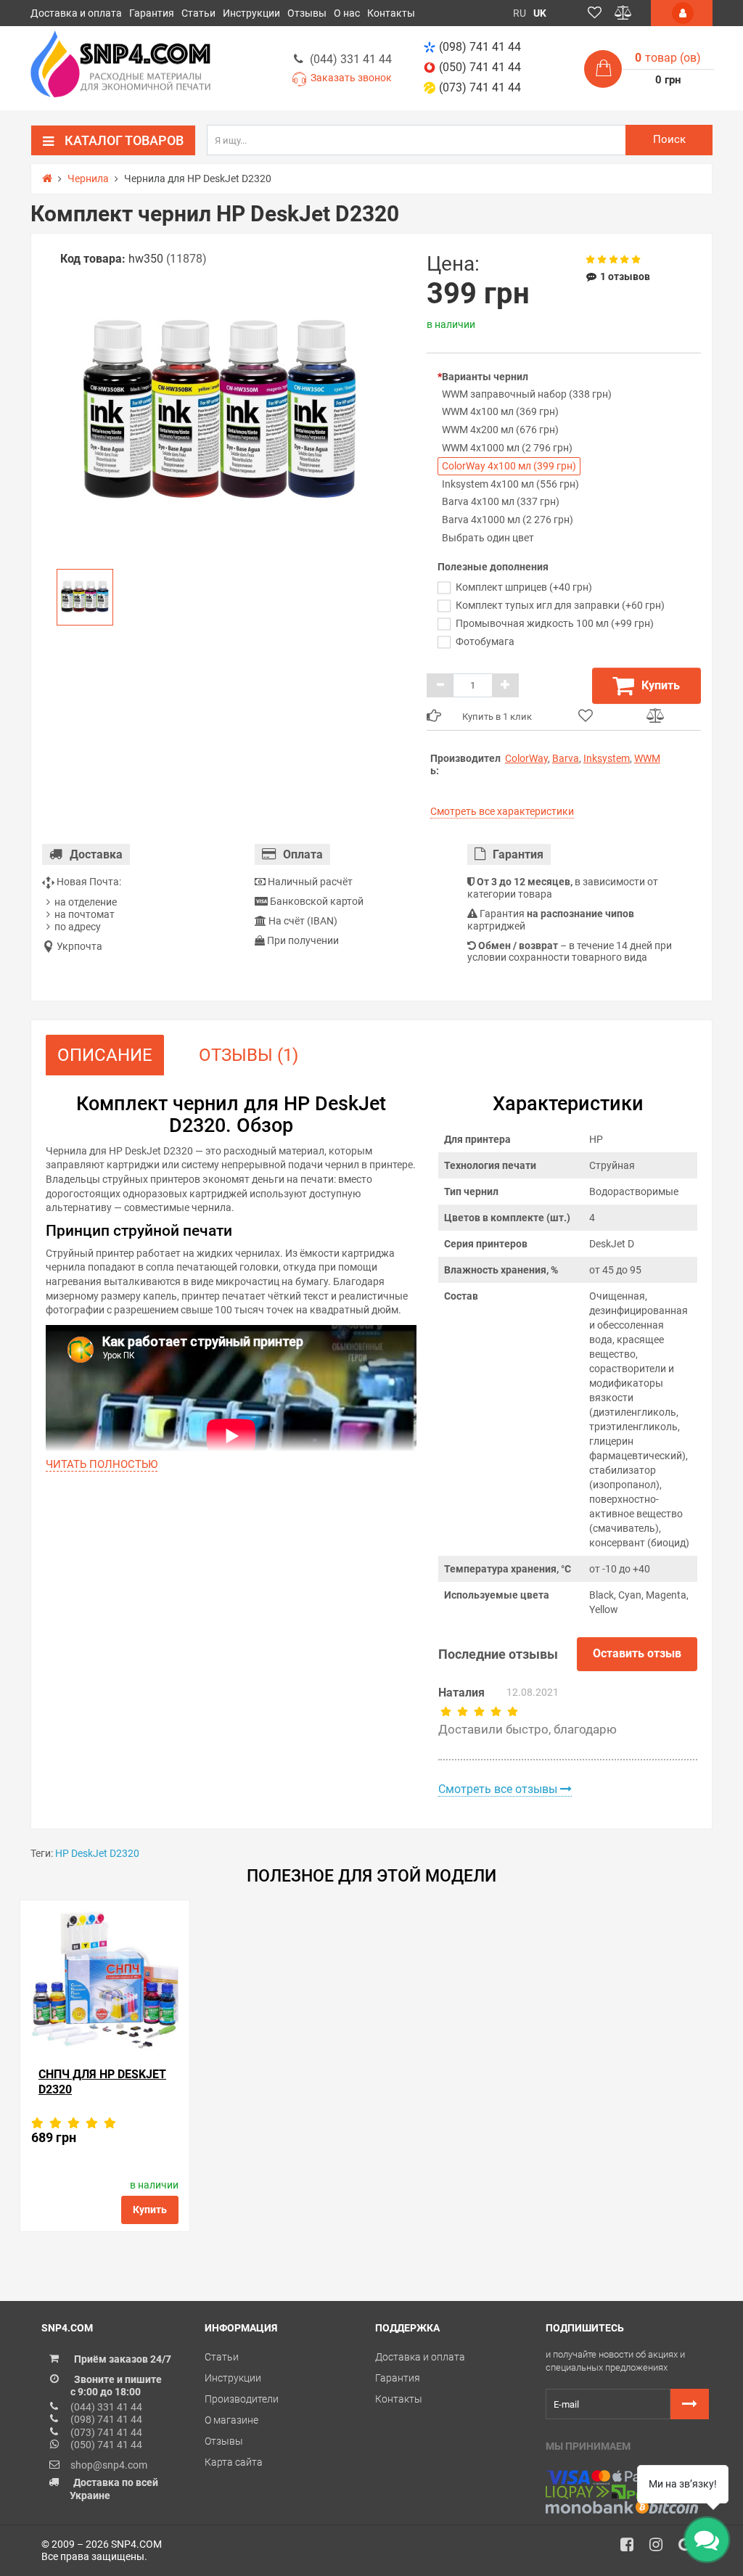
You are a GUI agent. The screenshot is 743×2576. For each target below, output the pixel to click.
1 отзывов (625, 276)
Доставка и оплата (76, 13)
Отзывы (307, 13)
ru (520, 13)
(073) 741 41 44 (480, 87)
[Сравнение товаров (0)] (623, 13)
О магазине (231, 2420)
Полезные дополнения (493, 567)
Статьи (198, 13)
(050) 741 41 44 (480, 67)
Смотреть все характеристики (502, 811)
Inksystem (607, 758)
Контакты (391, 13)
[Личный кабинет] (682, 13)
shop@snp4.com (109, 2465)
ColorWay (526, 758)
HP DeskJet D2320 (97, 1853)
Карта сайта (234, 2462)
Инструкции (251, 13)
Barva (566, 758)
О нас (347, 13)
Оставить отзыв (637, 1653)
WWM (647, 758)
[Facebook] (632, 2548)
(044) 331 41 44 (351, 59)
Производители (242, 2399)
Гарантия (152, 13)
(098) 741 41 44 (480, 47)
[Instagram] (661, 2548)
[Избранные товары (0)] (595, 13)
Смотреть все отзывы (499, 1789)
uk (540, 13)
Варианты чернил (485, 377)
